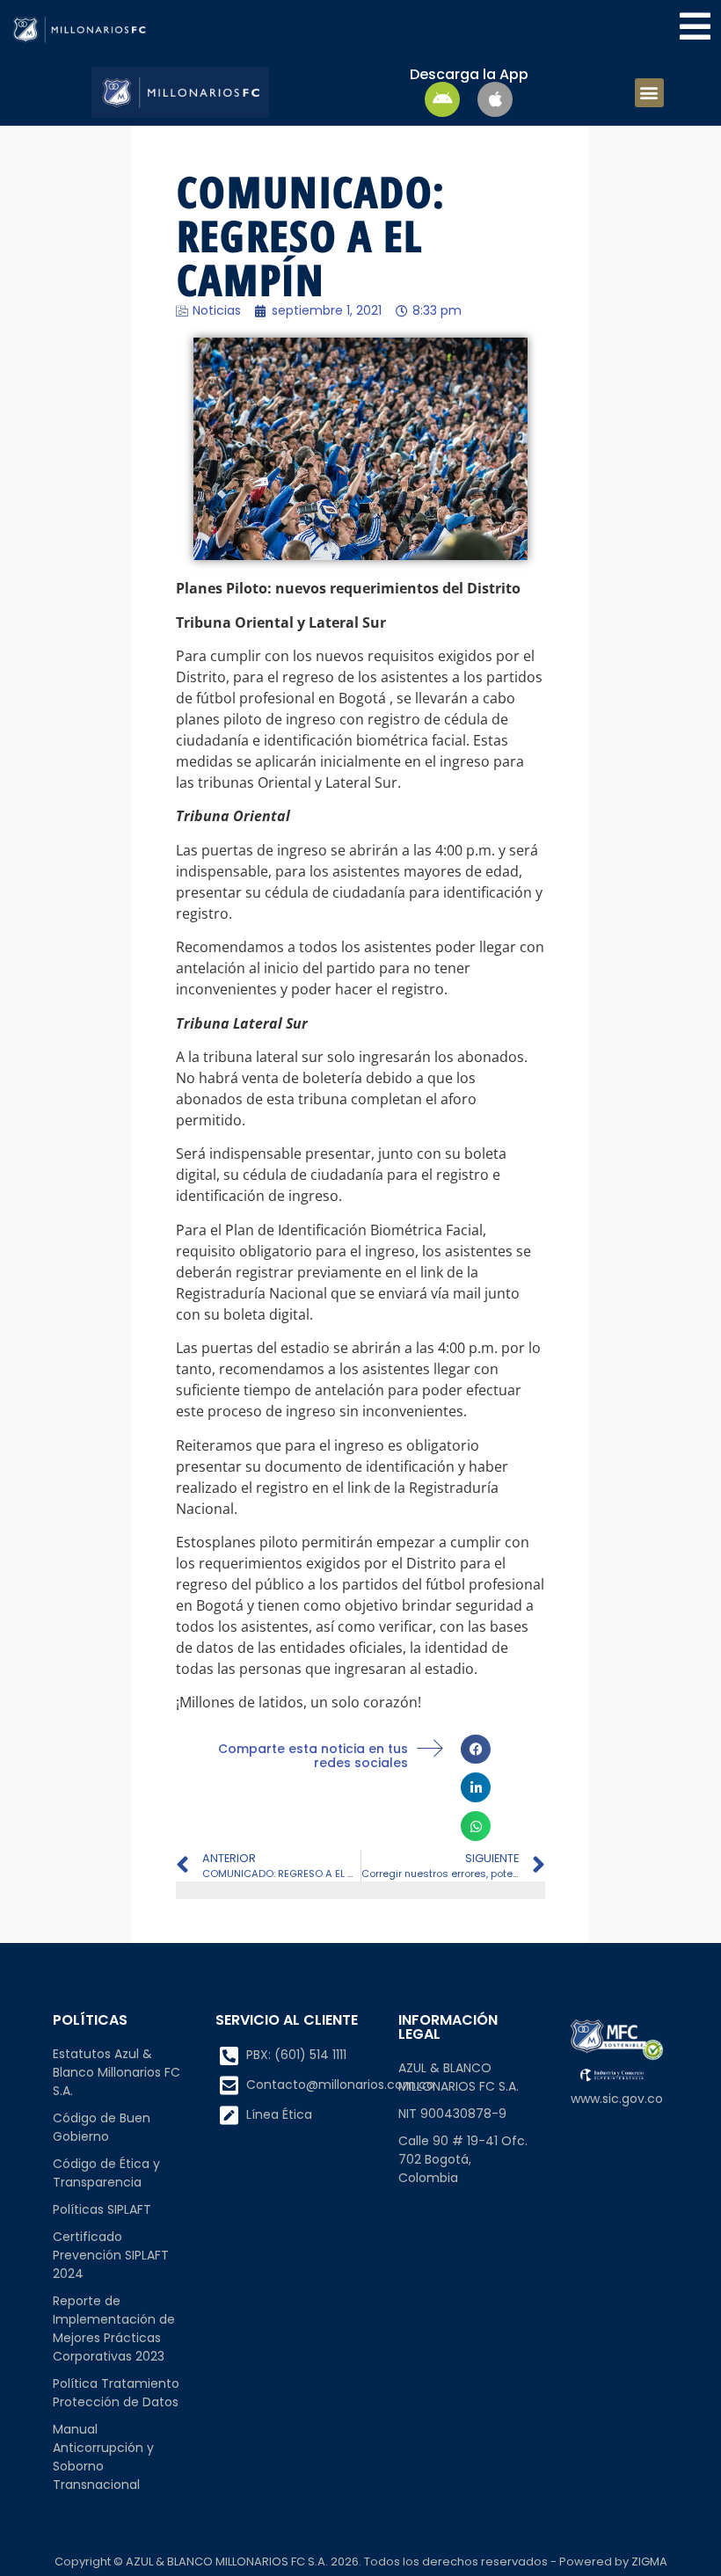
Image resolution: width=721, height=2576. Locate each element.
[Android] (442, 99)
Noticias (217, 310)
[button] (649, 93)
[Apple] (495, 99)
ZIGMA (649, 2561)
